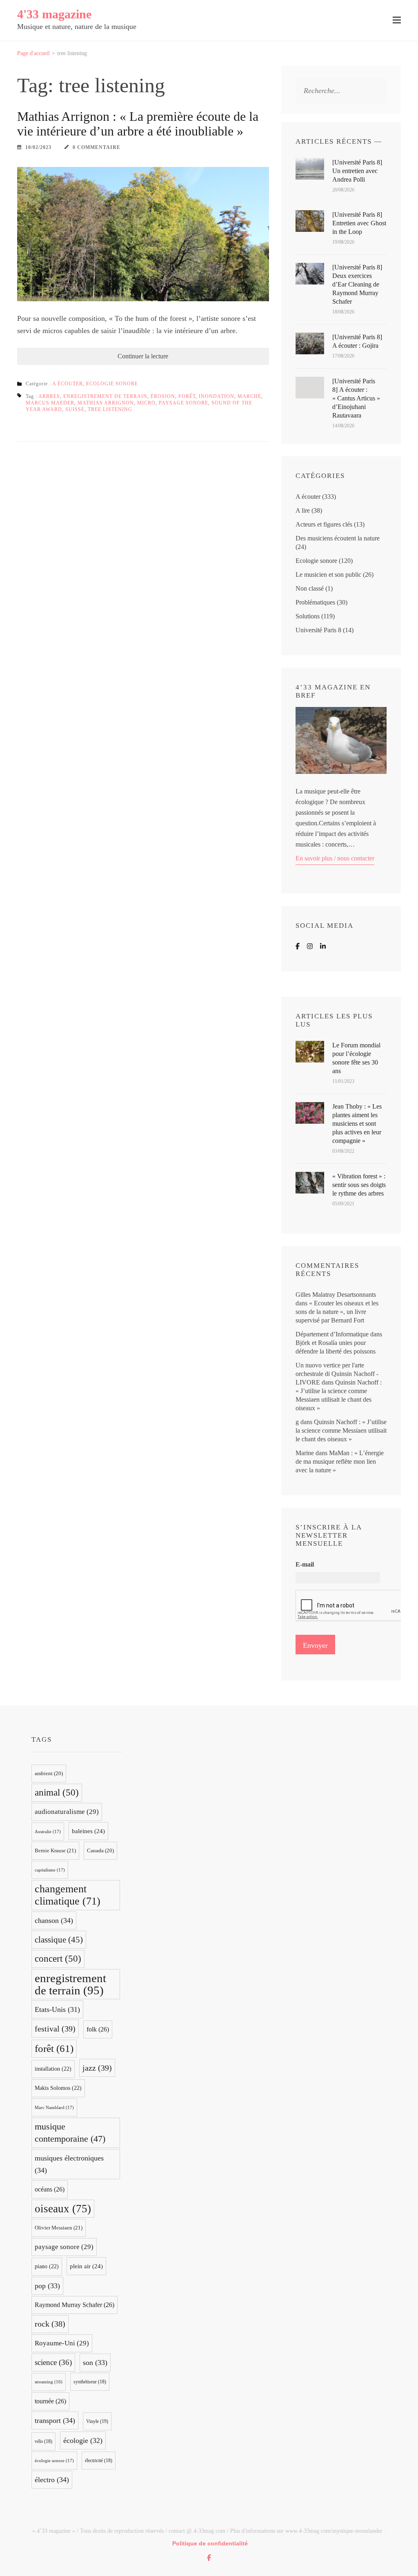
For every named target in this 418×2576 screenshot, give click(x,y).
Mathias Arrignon (106, 403)
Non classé (310, 588)
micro (146, 403)
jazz (97, 2068)
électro (52, 2480)
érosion (163, 396)
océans (50, 2189)
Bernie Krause (55, 1850)
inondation (217, 396)
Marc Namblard (54, 2107)
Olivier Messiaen (59, 2228)
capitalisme (50, 1870)
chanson (54, 1920)
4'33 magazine (54, 14)
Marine (305, 1453)
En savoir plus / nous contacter (335, 858)
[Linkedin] (323, 946)
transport (55, 2420)
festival (55, 2029)
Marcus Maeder (50, 403)
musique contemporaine (70, 2133)
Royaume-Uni (62, 2343)
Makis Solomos (58, 2088)
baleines (88, 1831)
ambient (49, 1774)
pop (47, 2286)
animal (57, 1793)
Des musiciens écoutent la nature (338, 538)
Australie (48, 1831)
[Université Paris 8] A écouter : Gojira (357, 341)
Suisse (75, 409)
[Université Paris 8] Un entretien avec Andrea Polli (357, 171)
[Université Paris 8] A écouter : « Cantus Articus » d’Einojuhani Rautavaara (356, 398)
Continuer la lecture (143, 356)
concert (58, 1959)
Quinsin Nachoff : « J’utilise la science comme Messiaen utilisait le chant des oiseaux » (341, 1430)
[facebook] (209, 2558)
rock (50, 2324)
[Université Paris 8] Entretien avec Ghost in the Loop (359, 223)
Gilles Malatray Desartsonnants (336, 1295)
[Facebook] (298, 946)
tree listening (110, 409)
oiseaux (63, 2209)
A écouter (68, 384)
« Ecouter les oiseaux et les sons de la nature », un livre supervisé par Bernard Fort (337, 1312)
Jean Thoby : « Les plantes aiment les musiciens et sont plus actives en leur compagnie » (357, 1124)
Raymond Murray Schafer (74, 2305)
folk (98, 2029)
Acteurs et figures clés (324, 524)
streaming (49, 2382)
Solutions (308, 616)
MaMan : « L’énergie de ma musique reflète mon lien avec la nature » (340, 1461)
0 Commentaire (97, 147)
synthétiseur (90, 2382)
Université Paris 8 (318, 630)
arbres (49, 396)
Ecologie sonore (112, 384)
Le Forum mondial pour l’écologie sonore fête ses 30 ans (356, 1058)
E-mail (305, 1564)
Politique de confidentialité (210, 2543)
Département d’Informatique (332, 1334)
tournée (50, 2401)
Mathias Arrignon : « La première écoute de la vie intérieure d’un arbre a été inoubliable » (138, 124)
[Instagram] (310, 946)
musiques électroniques (69, 2164)
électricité (99, 2460)
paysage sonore (183, 403)
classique (59, 1940)
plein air (86, 2266)
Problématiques (315, 602)
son (95, 2363)
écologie (83, 2440)
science (53, 2362)
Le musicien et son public (328, 575)
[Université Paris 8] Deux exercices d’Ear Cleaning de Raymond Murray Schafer (357, 284)
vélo (43, 2441)
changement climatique (68, 1895)
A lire (303, 510)
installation (53, 2069)
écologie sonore (54, 2460)
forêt (187, 396)
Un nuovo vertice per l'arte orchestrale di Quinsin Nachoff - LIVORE (337, 1374)
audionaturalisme (67, 1812)
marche (249, 396)
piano (47, 2266)
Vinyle (97, 2421)
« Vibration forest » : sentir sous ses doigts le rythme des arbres (359, 1185)
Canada (100, 1851)
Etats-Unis (57, 2009)
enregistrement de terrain (105, 396)
